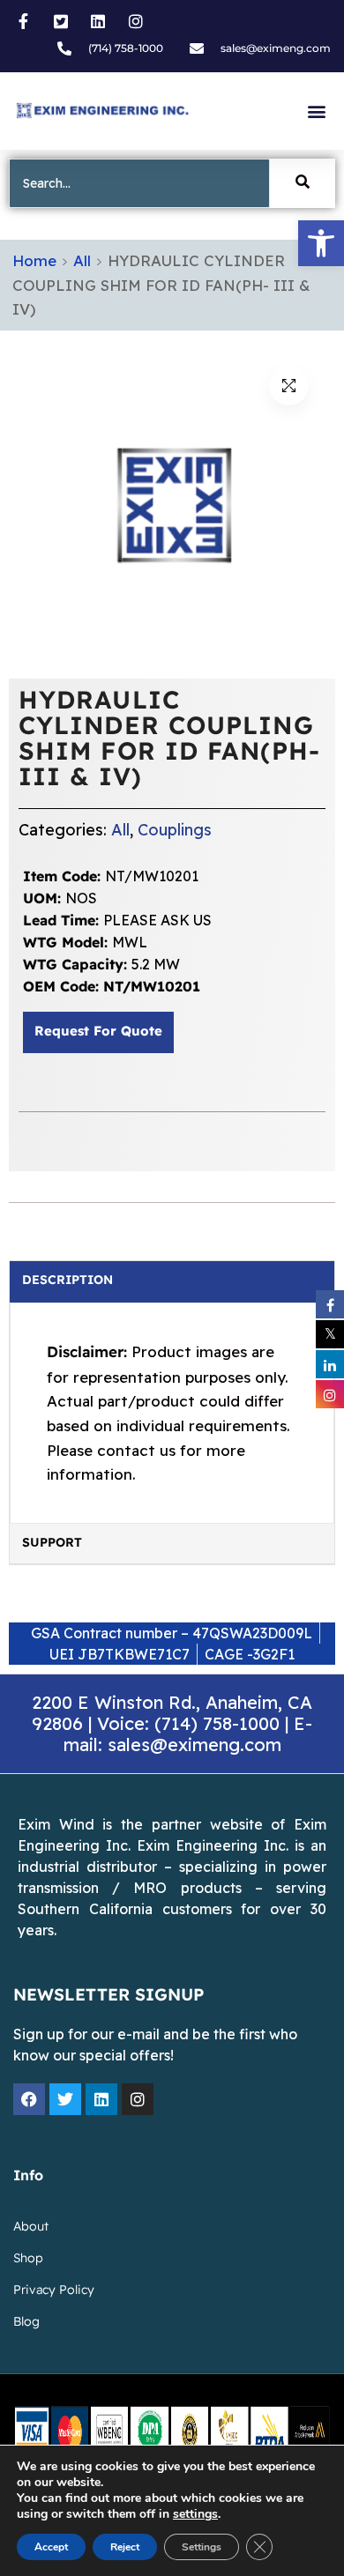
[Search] (303, 183)
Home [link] (34, 260)
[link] (321, 243)
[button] (316, 111)
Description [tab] (67, 1281)
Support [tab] (52, 1543)
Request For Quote (98, 1032)
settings (195, 2514)
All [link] (82, 260)
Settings (202, 2547)
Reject (125, 2547)
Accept (51, 2547)
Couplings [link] (175, 830)
